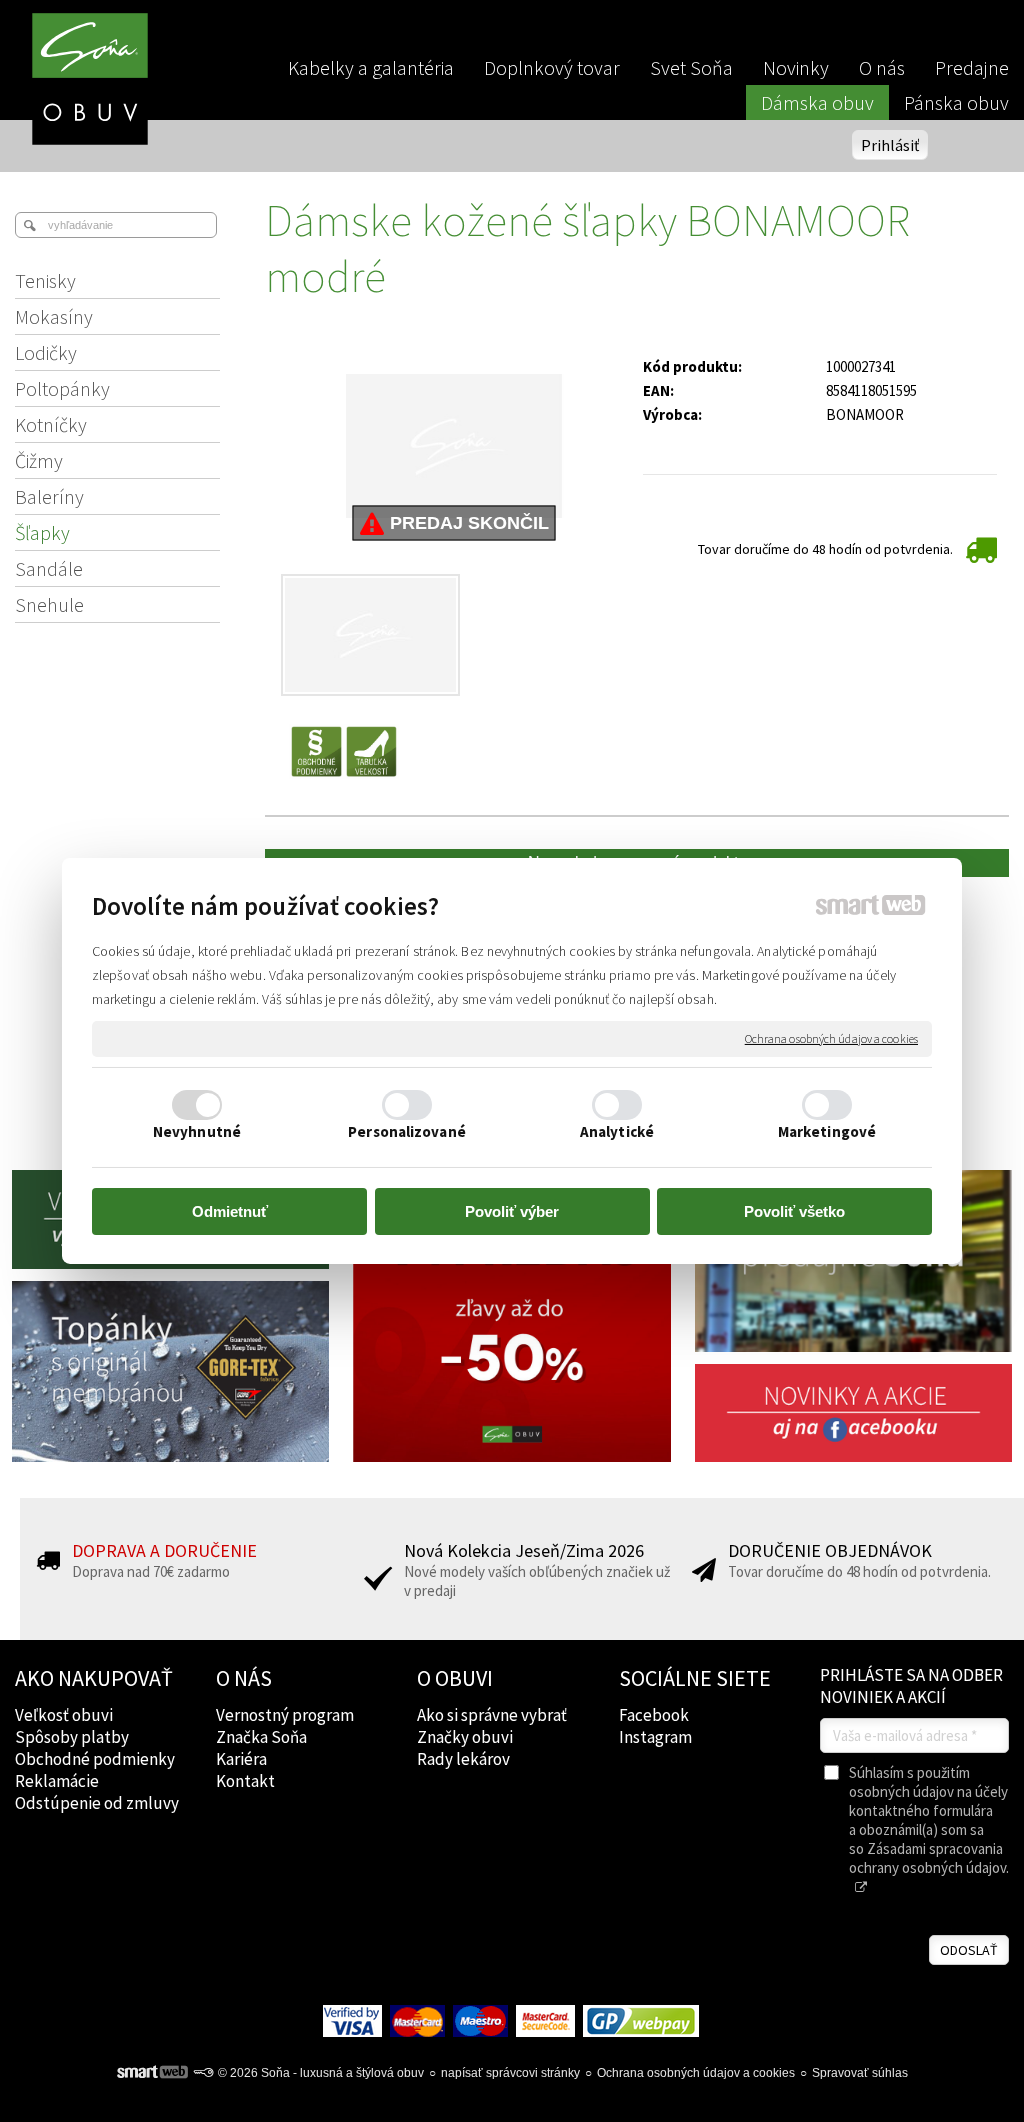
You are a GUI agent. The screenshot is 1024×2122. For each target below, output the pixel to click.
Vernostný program (285, 1715)
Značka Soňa (261, 1737)
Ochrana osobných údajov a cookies (831, 1038)
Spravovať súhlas (860, 2073)
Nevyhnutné (197, 1131)
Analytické (617, 1131)
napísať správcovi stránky (510, 2073)
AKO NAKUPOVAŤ (94, 1678)
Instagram (655, 1737)
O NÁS (244, 1678)
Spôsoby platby (72, 1737)
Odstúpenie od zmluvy (97, 1803)
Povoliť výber (512, 1211)
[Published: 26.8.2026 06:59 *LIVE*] (203, 2073)
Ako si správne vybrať (492, 1715)
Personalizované (407, 1131)
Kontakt (245, 1781)
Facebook (654, 1715)
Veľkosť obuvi (64, 1715)
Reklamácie (57, 1781)
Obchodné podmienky (95, 1759)
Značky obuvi (465, 1737)
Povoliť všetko (794, 1211)
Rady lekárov (463, 1759)
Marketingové (827, 1131)
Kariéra (241, 1759)
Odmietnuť (230, 1211)
